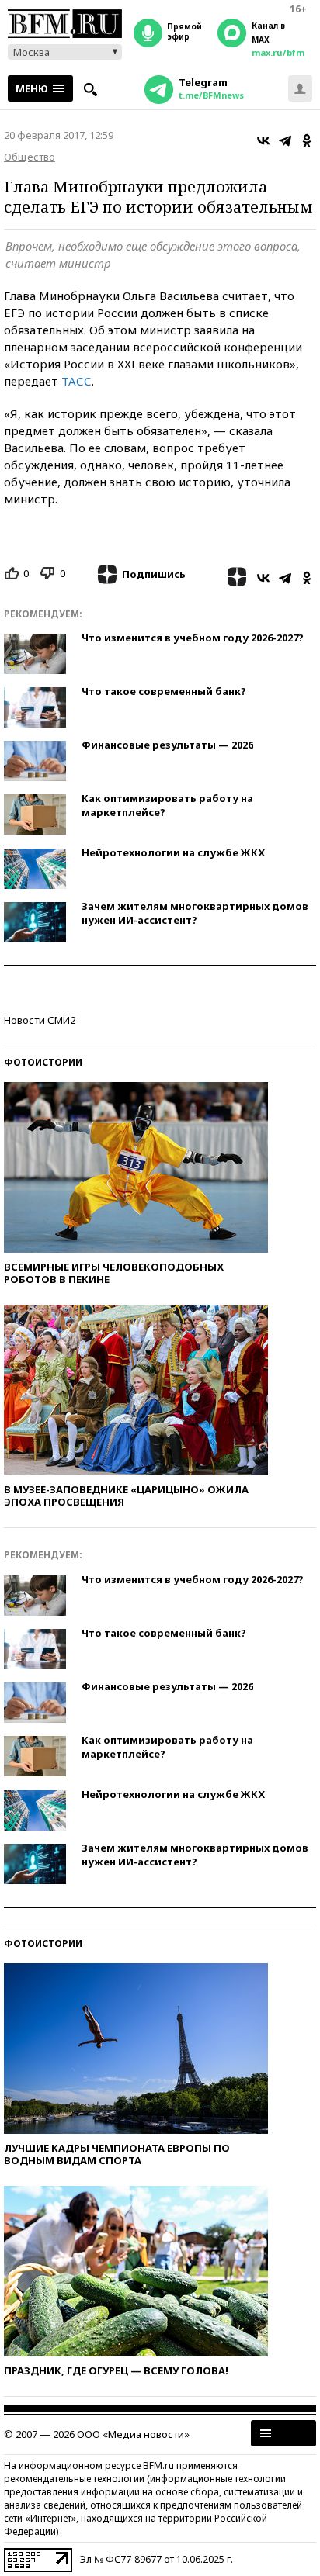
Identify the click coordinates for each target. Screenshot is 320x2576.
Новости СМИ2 (40, 1020)
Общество (30, 157)
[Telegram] (285, 140)
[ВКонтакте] (263, 140)
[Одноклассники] (307, 140)
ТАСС (77, 381)
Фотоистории (43, 1062)
